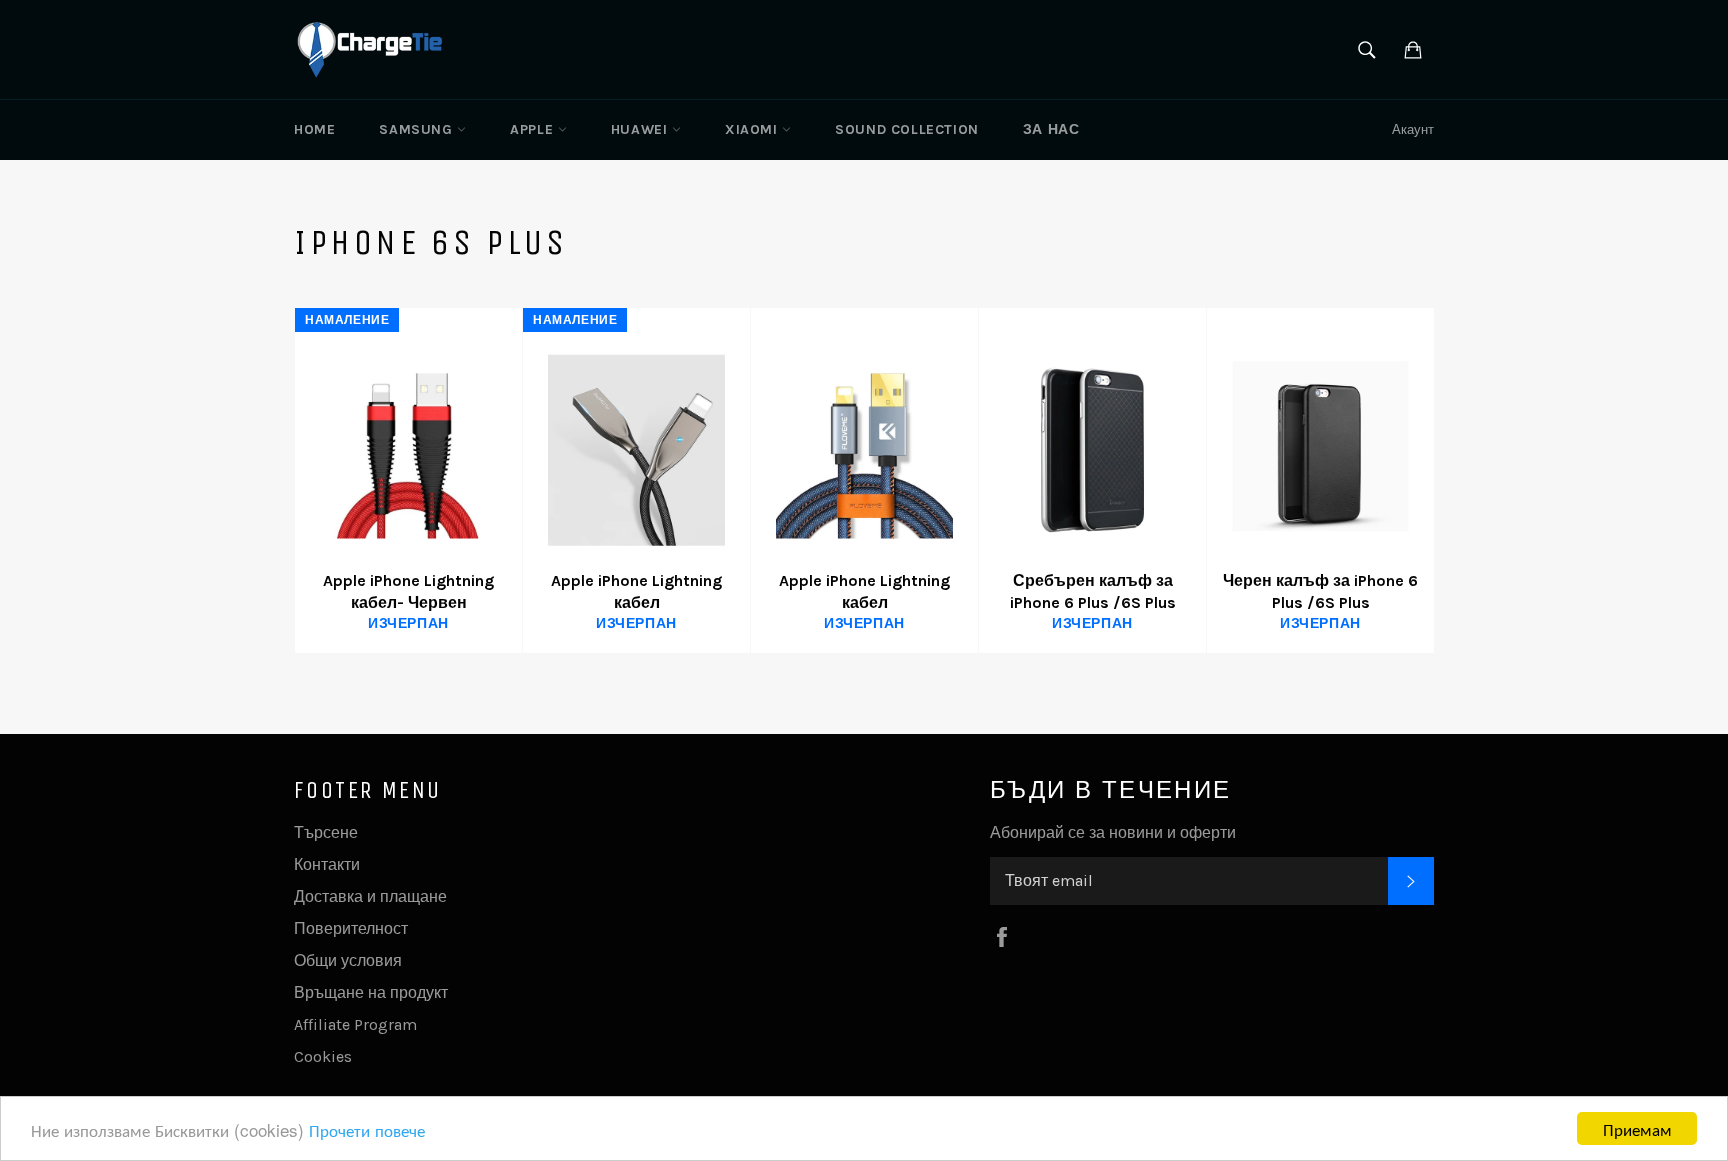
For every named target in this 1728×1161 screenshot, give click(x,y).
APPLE (534, 129)
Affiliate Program (355, 1024)
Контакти (327, 864)
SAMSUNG (418, 129)
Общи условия (348, 960)
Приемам (1637, 1128)
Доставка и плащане (370, 896)
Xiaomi (753, 129)
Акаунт (1413, 129)
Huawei (641, 129)
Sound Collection (907, 129)
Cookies (323, 1056)
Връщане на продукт (371, 992)
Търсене (326, 832)
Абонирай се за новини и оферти (1113, 832)
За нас (1051, 129)
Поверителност (351, 928)
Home (314, 129)
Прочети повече (367, 1129)
